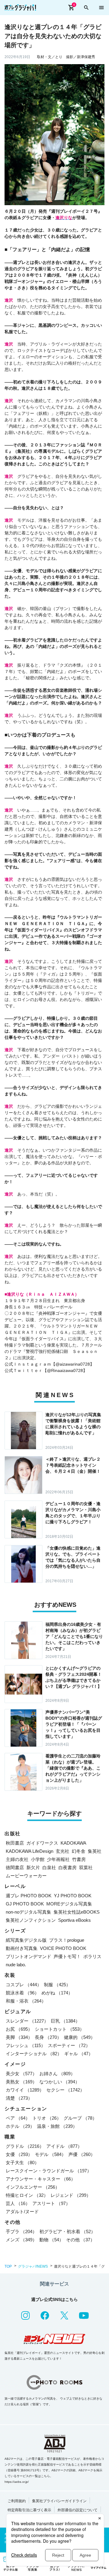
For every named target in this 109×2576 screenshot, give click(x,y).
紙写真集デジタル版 (26, 1940)
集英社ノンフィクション (31, 1920)
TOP (8, 2266)
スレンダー (27, 2021)
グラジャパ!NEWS (33, 2266)
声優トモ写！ (67, 1956)
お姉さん (57, 2074)
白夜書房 (68, 1867)
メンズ (21, 2240)
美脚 (19, 2037)
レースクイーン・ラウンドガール (49, 2171)
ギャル (79, 2054)
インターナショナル (34, 2054)
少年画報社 (58, 1859)
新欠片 (33, 1867)
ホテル (20, 2126)
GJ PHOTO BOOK (25, 1904)
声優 (82, 2154)
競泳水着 (22, 1993)
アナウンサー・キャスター (41, 2179)
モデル (50, 2154)
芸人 (18, 2203)
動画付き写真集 (22, 1948)
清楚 (19, 2098)
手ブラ (21, 2231)
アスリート (51, 2203)
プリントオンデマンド (28, 1956)
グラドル (25, 2146)
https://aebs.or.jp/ (17, 2482)
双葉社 (86, 1867)
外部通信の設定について (78, 2510)
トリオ (47, 2118)
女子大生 (22, 2163)
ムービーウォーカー (26, 1876)
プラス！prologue (67, 1940)
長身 (48, 2037)
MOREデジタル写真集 (69, 1904)
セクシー (65, 2090)
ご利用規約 (17, 2501)
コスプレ (24, 1985)
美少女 (21, 2074)
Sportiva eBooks (74, 1920)
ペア (18, 2118)
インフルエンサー (33, 2187)
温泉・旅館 (57, 2126)
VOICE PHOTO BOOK (63, 1948)
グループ (80, 2118)
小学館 (38, 1859)
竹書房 (79, 1859)
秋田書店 (15, 1843)
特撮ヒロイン (27, 2195)
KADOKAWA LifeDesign (30, 1851)
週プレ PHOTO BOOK (29, 1896)
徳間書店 (15, 1867)
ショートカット (59, 2029)
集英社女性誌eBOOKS (77, 1912)
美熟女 (21, 2082)
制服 (57, 1985)
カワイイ (25, 2090)
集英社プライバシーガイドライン (59, 2501)
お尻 (19, 2029)
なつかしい (59, 2082)
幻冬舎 (79, 1851)
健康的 (79, 2037)
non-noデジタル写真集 (28, 1912)
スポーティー (69, 2045)
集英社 (95, 1851)
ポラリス (92, 1956)
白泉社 (49, 1867)
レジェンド (71, 2195)
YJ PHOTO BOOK (73, 1896)
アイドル (64, 2146)
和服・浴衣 (26, 2001)
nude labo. (16, 1965)
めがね (57, 1993)
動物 (51, 2240)
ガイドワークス (42, 1843)
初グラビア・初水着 (67, 2231)
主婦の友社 (17, 1859)
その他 (80, 2240)
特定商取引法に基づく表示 (29, 2510)
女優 (19, 2154)
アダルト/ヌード (22, 2212)
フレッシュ (26, 2045)
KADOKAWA (73, 1843)
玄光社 (63, 1851)
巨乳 (65, 2021)
